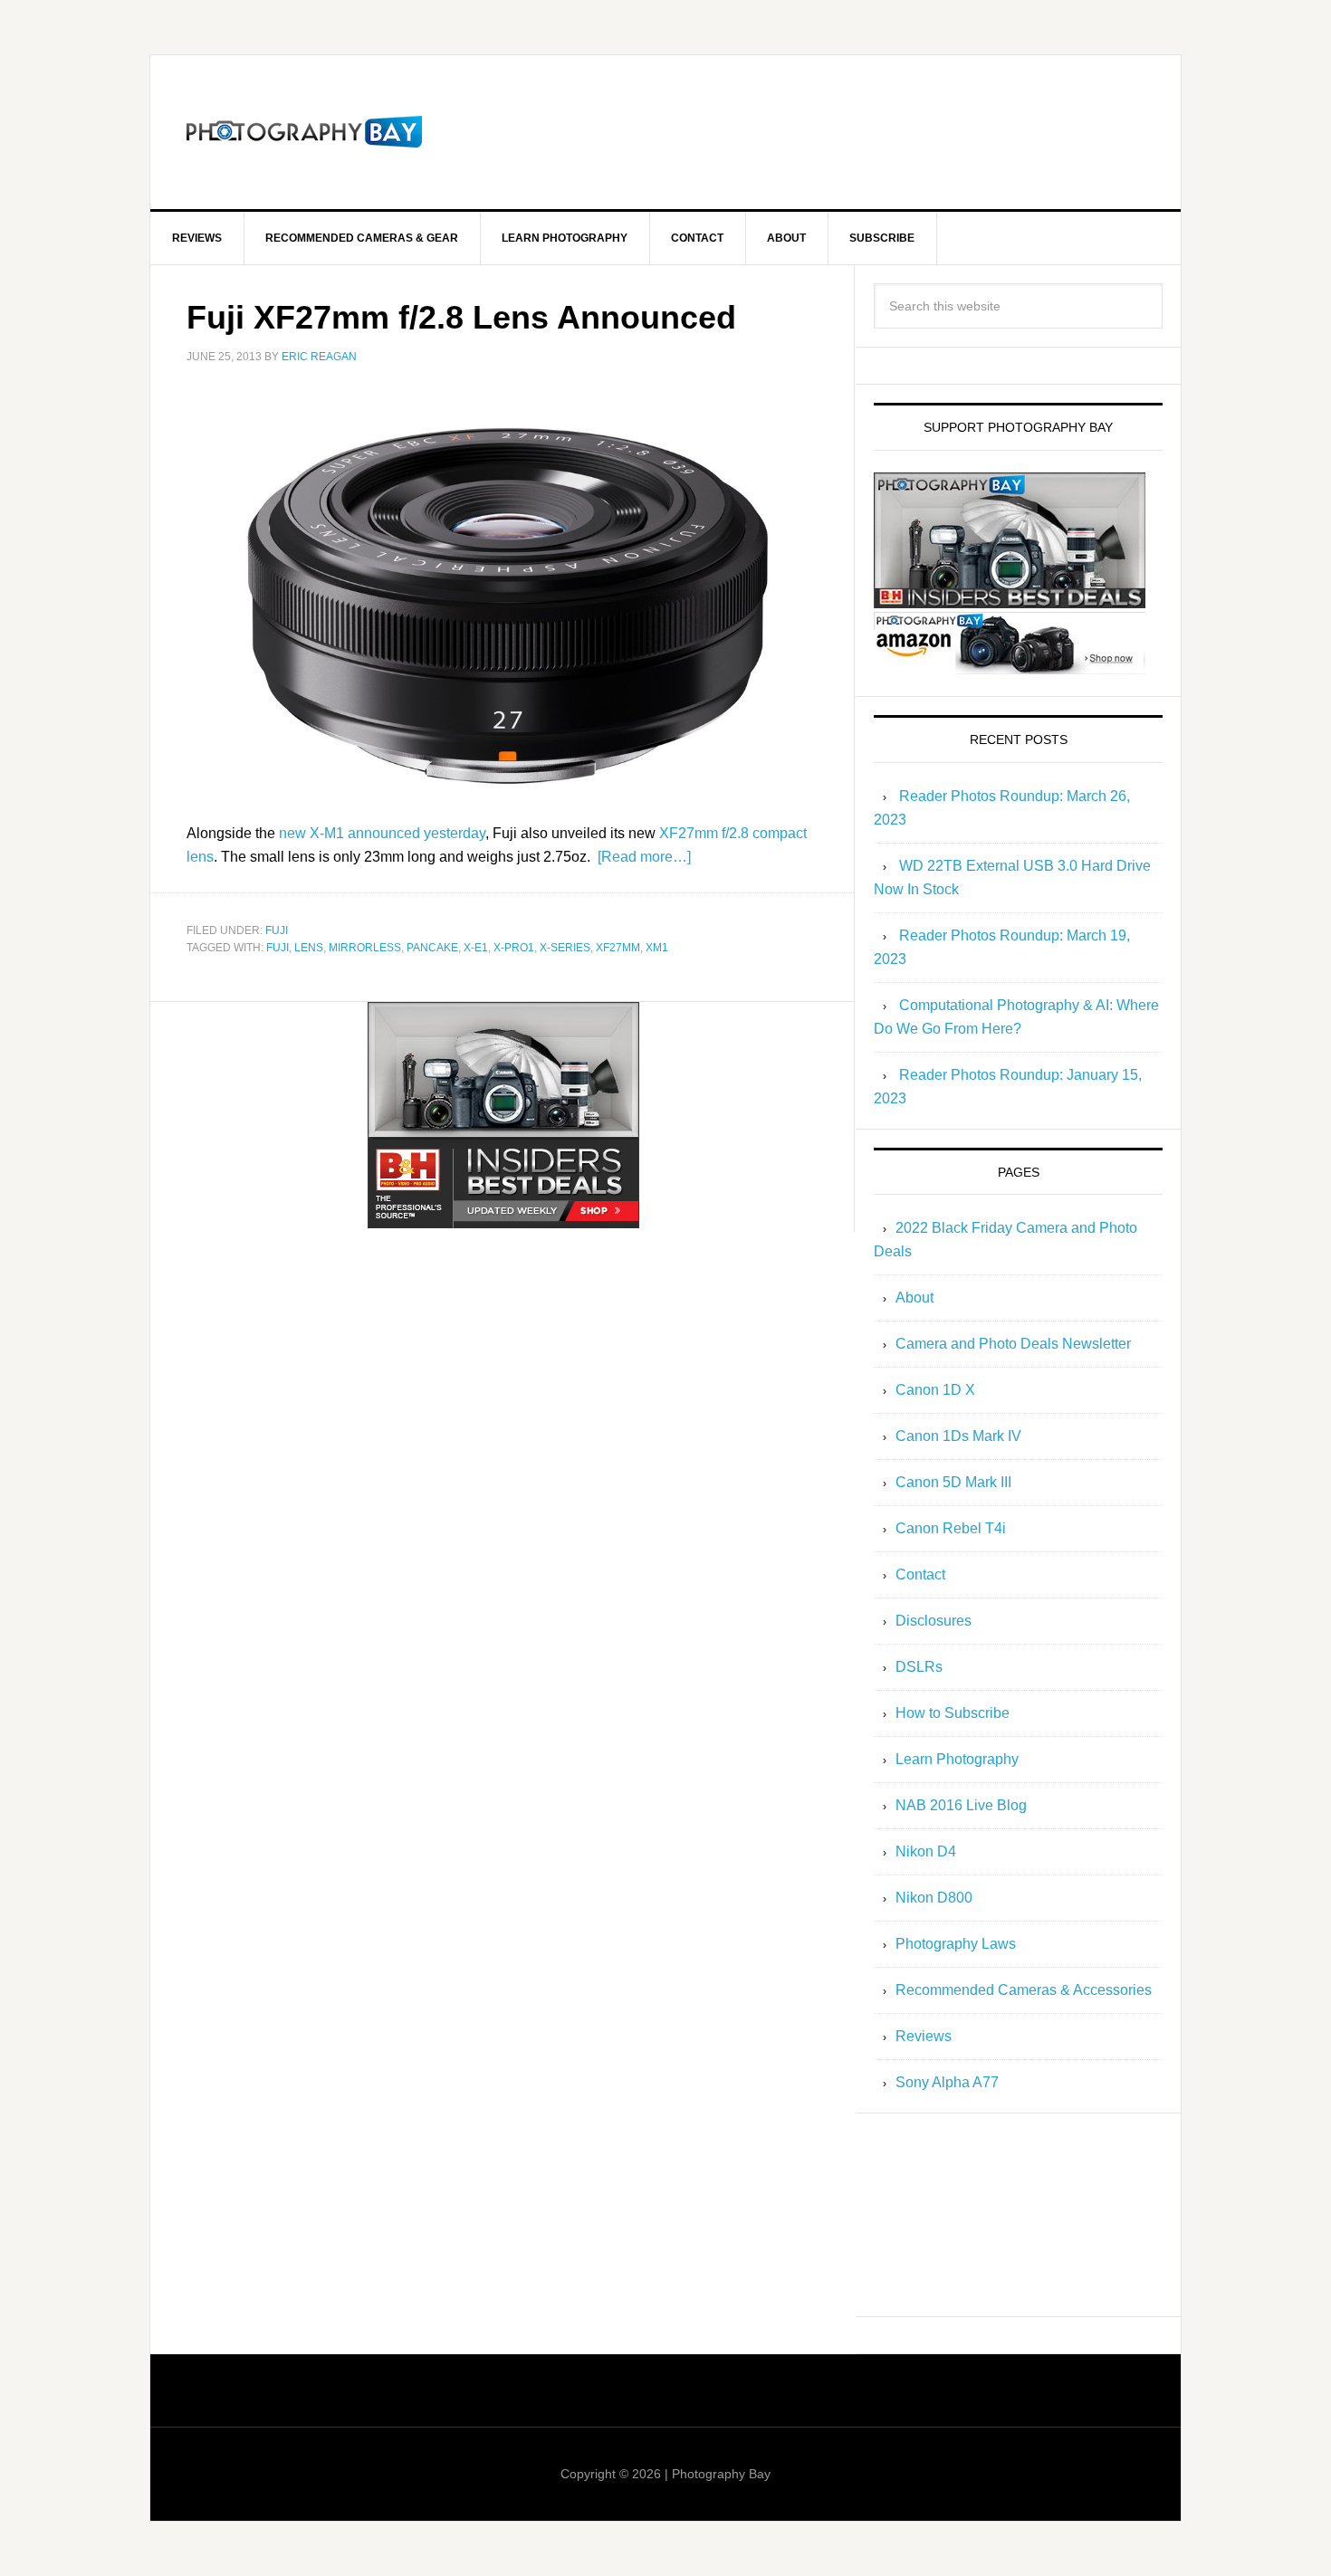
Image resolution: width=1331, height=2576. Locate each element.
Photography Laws (956, 1944)
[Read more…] (644, 857)
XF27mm (618, 948)
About (914, 1298)
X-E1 (476, 948)
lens (309, 948)
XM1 (657, 948)
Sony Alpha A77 (947, 2082)
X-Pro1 (514, 948)
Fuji (277, 930)
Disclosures (934, 1621)
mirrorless (365, 948)
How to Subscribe (953, 1713)
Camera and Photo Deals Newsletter (1013, 1344)
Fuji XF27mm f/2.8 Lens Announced (461, 317)
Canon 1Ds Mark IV (958, 1436)
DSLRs (919, 1667)
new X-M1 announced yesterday (382, 833)
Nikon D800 (934, 1898)
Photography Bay (304, 132)
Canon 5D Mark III (953, 1482)
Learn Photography (957, 1759)
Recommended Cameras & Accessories (1024, 1990)
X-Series (565, 948)
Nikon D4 (926, 1851)
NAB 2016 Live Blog (961, 1805)
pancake (432, 948)
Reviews (924, 2036)
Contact (920, 1574)
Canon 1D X (935, 1390)
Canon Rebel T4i (951, 1528)
